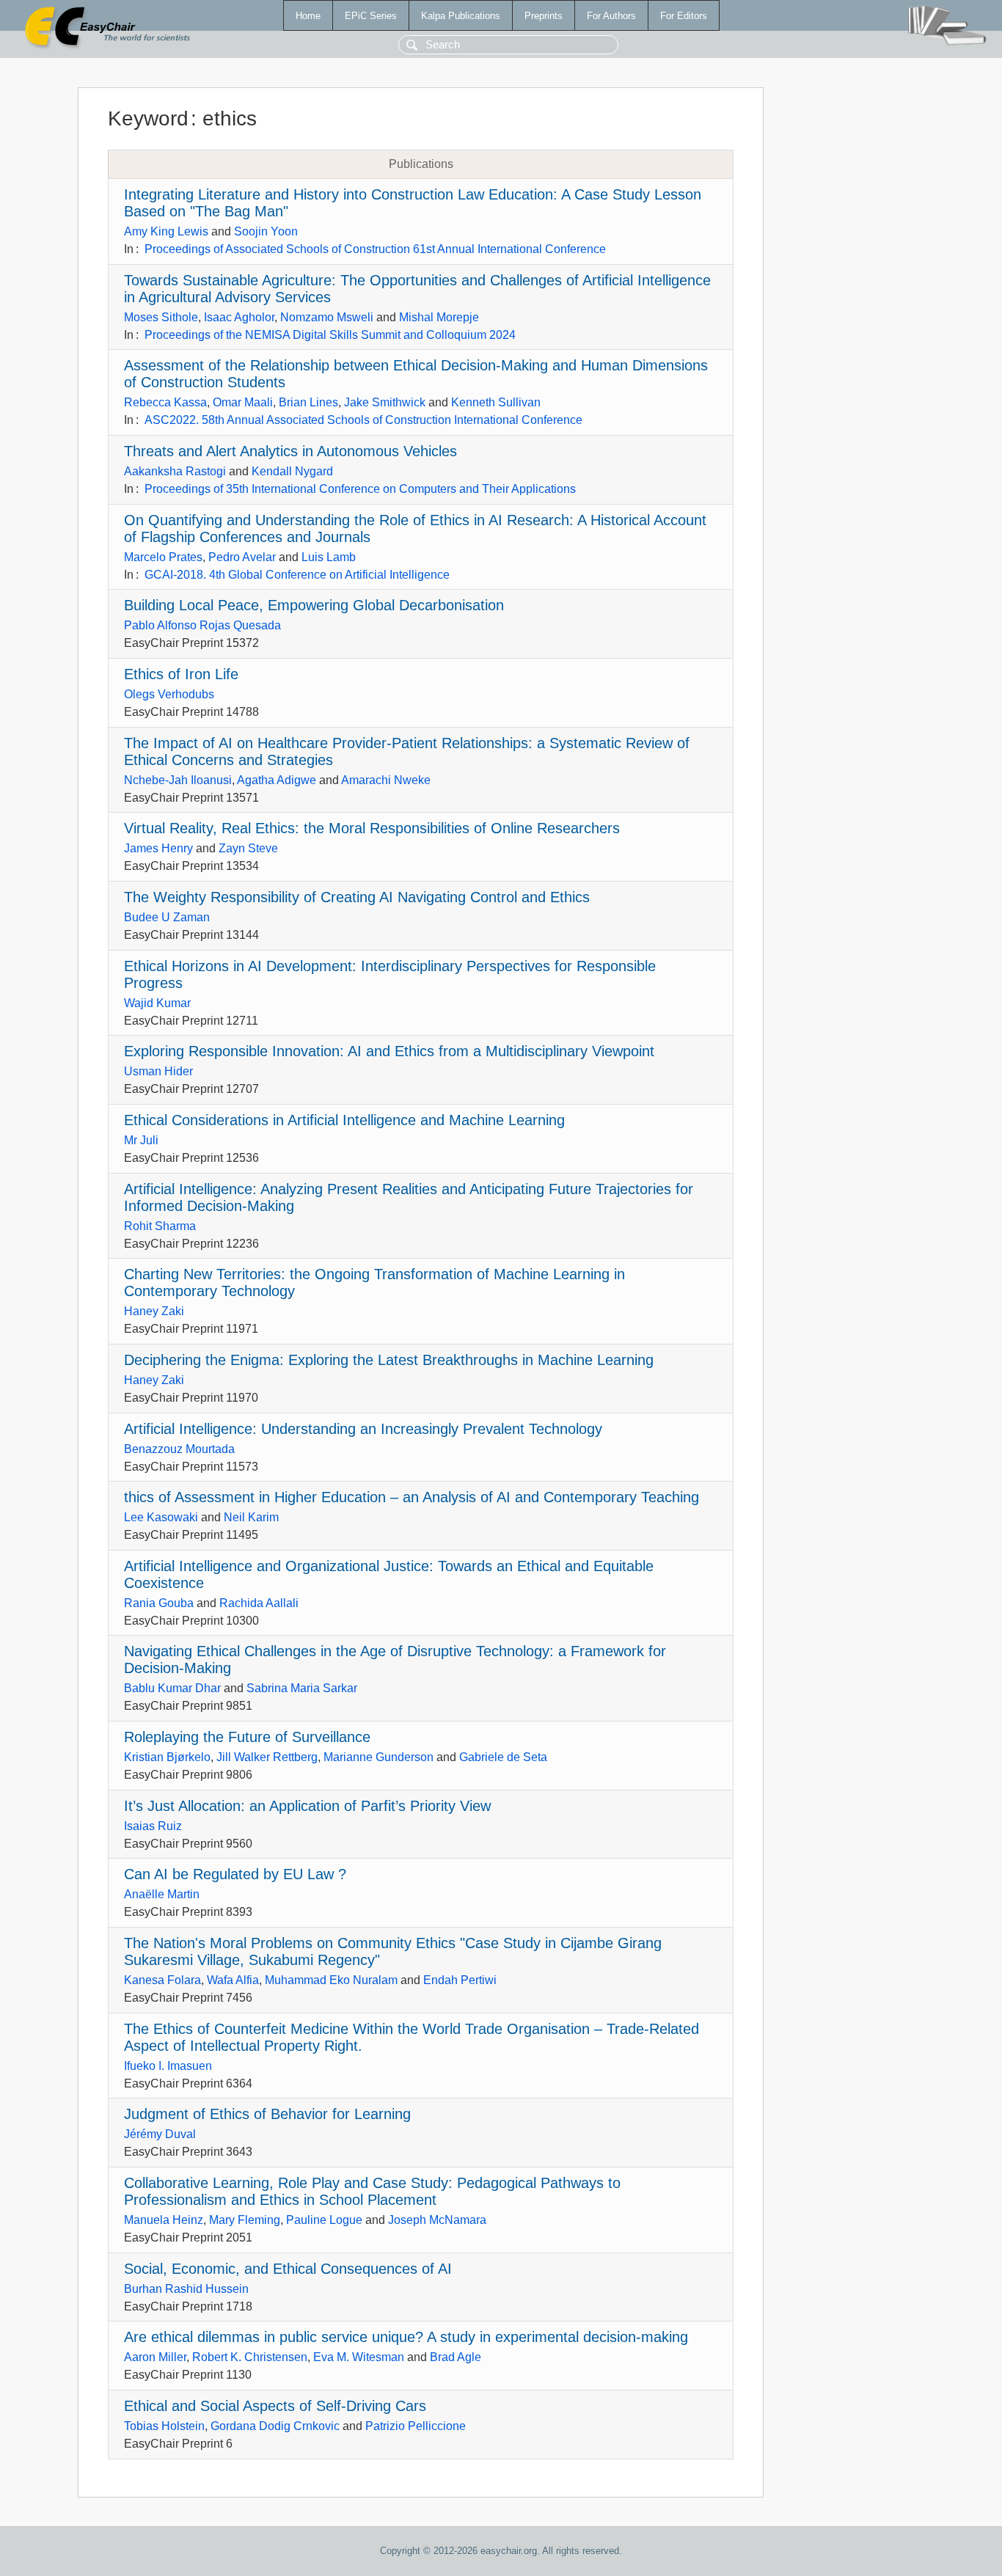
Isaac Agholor (239, 317)
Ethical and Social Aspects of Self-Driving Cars (275, 2406)
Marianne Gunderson (379, 1757)
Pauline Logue (324, 2220)
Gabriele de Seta (503, 1757)
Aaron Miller (155, 2357)
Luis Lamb (329, 557)
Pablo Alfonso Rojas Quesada (202, 625)
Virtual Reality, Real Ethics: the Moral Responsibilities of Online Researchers (372, 828)
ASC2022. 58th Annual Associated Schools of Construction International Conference (363, 420)
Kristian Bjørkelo (167, 1757)
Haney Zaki (154, 1311)
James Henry (158, 848)
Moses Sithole (161, 317)
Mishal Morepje (439, 317)
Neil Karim (251, 1517)
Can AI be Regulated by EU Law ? (235, 1874)
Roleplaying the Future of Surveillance (247, 1737)
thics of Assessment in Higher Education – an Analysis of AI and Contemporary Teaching (412, 1497)
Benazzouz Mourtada (179, 1449)
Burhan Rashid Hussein (186, 2289)
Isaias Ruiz (153, 1826)
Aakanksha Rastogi (175, 471)
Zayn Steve (248, 848)
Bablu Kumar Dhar (172, 1688)
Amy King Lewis (166, 231)
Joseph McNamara (437, 2220)
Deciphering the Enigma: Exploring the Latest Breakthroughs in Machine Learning (389, 1360)
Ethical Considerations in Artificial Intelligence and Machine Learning (344, 1120)
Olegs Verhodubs (169, 694)
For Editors (684, 16)
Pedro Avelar (242, 557)
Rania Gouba (159, 1603)
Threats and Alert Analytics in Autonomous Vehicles (290, 451)
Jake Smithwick (385, 402)
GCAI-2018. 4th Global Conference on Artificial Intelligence (297, 575)
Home (308, 16)
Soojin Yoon (266, 231)
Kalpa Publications (461, 16)
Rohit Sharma (160, 1226)
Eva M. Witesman (359, 2357)
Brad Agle (456, 2357)
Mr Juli (141, 1140)
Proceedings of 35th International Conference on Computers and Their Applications (360, 489)
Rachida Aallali (259, 1603)
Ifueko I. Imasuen (168, 2066)
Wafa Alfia (233, 1980)
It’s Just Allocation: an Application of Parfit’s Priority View (307, 1806)
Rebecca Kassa (165, 402)
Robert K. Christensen (250, 2357)
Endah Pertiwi (460, 1980)
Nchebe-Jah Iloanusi (178, 780)
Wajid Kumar (157, 1003)
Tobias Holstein (164, 2426)
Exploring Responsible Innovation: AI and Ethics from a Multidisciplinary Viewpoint (389, 1051)
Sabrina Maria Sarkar (302, 1688)
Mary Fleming (245, 2220)
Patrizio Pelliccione (416, 2426)
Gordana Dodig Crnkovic (275, 2426)
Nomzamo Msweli (327, 317)
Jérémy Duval (160, 2134)
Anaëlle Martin (162, 1894)
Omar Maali (243, 402)
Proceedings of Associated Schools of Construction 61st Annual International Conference (375, 249)
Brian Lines (308, 402)
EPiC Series (371, 16)
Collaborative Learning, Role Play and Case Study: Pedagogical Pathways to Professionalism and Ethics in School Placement (372, 2191)
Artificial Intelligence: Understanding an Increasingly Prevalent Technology (363, 1429)
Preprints (544, 16)
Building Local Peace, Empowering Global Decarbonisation (314, 605)
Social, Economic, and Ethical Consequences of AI (288, 2269)
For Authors (611, 16)
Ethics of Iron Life (181, 674)
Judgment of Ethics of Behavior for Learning (267, 2114)
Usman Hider (158, 1071)
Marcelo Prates (163, 557)
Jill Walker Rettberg (267, 1757)
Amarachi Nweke (386, 780)
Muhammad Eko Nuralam (331, 1980)
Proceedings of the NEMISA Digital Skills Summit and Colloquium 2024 (330, 335)
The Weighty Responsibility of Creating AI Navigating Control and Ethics (357, 897)
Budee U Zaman (167, 917)
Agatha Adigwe (277, 780)
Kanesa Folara (162, 1980)
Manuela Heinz (164, 2220)
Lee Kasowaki (161, 1517)
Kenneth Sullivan (496, 402)
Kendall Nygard (292, 471)
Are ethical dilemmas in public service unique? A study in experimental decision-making (406, 2337)
